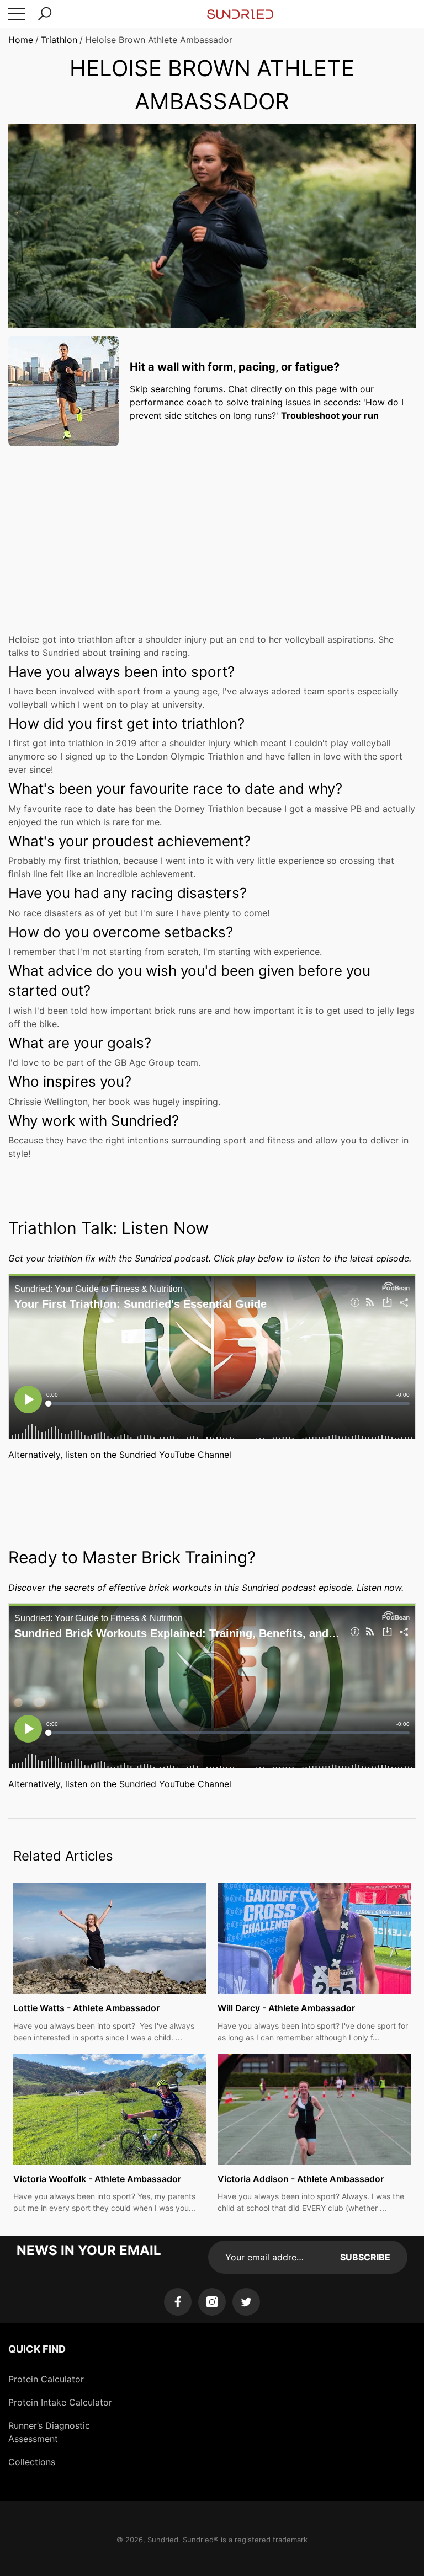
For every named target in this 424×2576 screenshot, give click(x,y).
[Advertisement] (212, 532)
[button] (45, 14)
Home (21, 40)
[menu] (17, 14)
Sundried (163, 2540)
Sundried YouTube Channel (175, 1455)
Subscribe (365, 2257)
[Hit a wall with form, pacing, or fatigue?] (63, 391)
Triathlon (59, 40)
